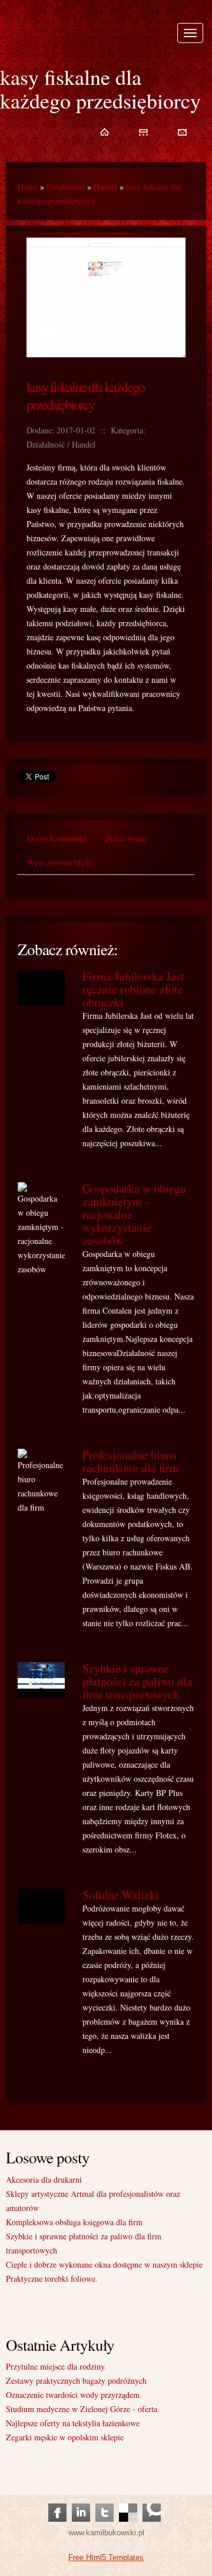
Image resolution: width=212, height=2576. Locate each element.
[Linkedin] (81, 2501)
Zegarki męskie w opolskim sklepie (65, 2437)
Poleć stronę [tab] (126, 838)
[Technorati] (152, 2501)
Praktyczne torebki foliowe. (52, 2279)
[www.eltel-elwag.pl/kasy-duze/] (106, 234)
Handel (105, 187)
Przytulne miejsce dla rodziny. (56, 2366)
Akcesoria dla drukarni (44, 2179)
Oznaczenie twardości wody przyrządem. (74, 2395)
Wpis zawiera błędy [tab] (60, 862)
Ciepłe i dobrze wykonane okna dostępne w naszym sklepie (104, 2264)
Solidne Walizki (121, 1895)
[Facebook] (57, 2501)
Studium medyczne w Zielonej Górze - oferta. (83, 2409)
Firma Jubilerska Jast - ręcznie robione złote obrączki (137, 989)
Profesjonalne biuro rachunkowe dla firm (131, 1461)
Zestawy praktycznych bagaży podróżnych (76, 2381)
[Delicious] (128, 2501)
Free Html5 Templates (106, 2557)
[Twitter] (105, 2501)
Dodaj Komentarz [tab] (57, 838)
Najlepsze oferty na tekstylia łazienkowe (73, 2423)
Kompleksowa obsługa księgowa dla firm (74, 2222)
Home (28, 187)
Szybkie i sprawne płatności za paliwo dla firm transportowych (137, 1681)
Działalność (66, 187)
